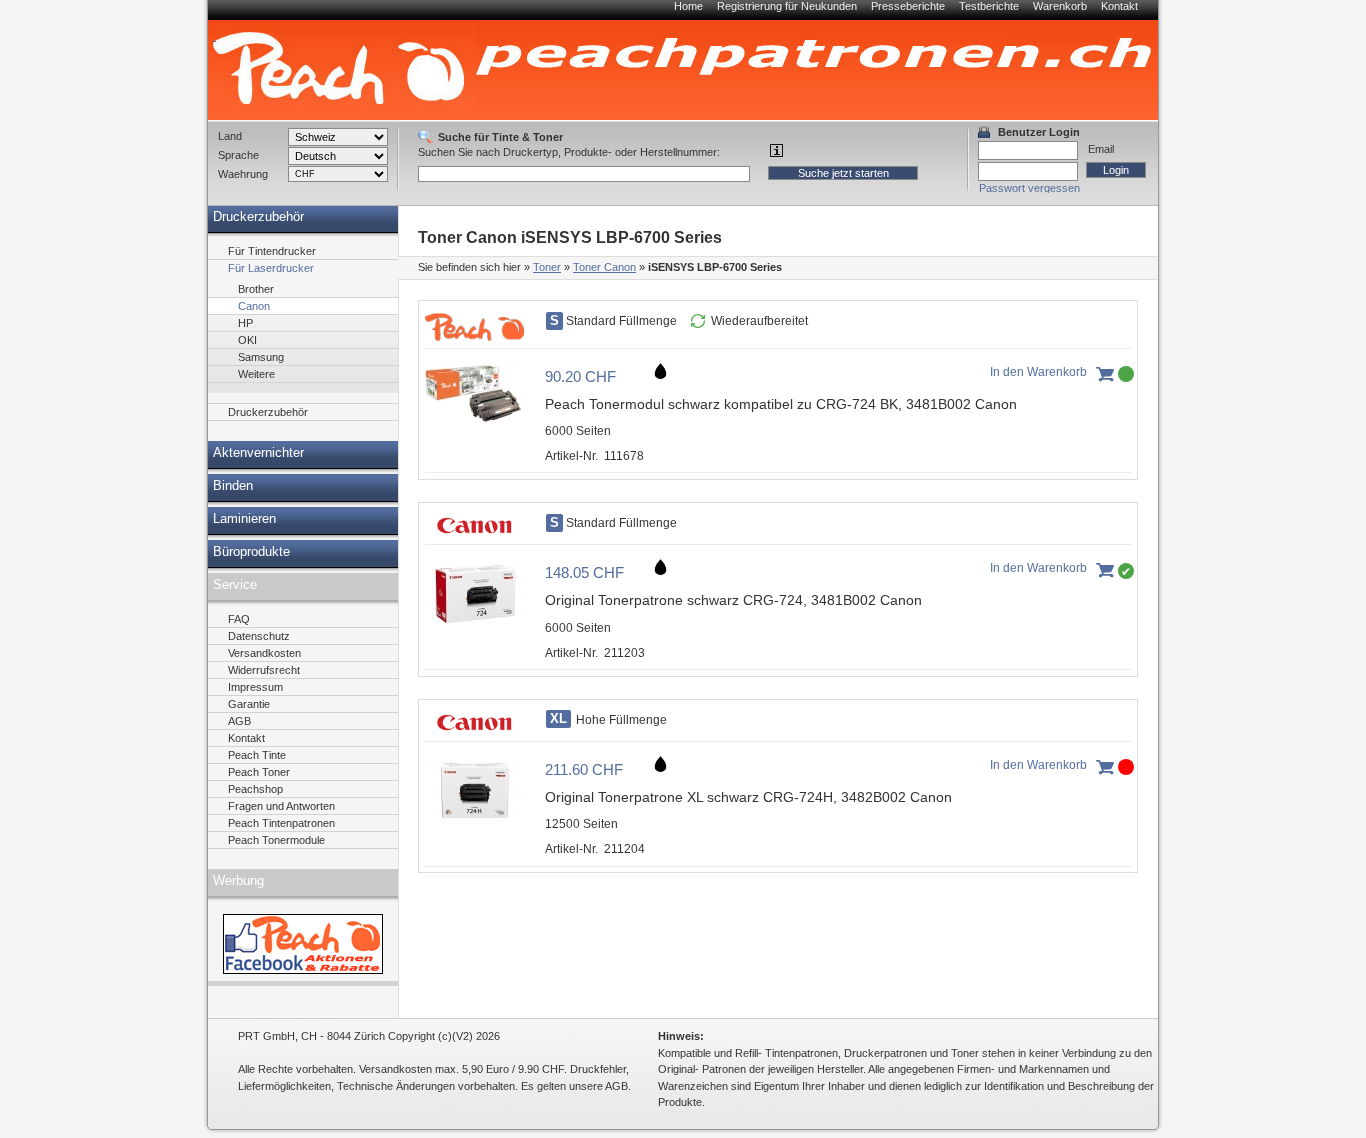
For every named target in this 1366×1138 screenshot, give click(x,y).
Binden (233, 486)
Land (230, 136)
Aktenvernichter (258, 453)
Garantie (249, 704)
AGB (239, 721)
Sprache (238, 155)
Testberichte (989, 6)
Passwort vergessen (1029, 188)
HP (245, 323)
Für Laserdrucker (271, 268)
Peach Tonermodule (276, 840)
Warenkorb (1060, 6)
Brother (256, 289)
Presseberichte (908, 6)
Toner (547, 267)
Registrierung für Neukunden (787, 6)
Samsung (261, 357)
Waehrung (243, 174)
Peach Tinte (257, 755)
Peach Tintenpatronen (281, 823)
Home (688, 6)
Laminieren (244, 519)
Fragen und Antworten (281, 806)
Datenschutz (259, 636)
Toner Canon (604, 267)
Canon (254, 306)
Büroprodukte (251, 552)
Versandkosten (264, 653)
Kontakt (1119, 6)
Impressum (255, 687)
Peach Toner (259, 772)
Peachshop (255, 789)
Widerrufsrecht (264, 670)
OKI (247, 340)
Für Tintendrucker (272, 251)
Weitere (256, 374)
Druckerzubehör (258, 217)
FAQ (239, 619)
